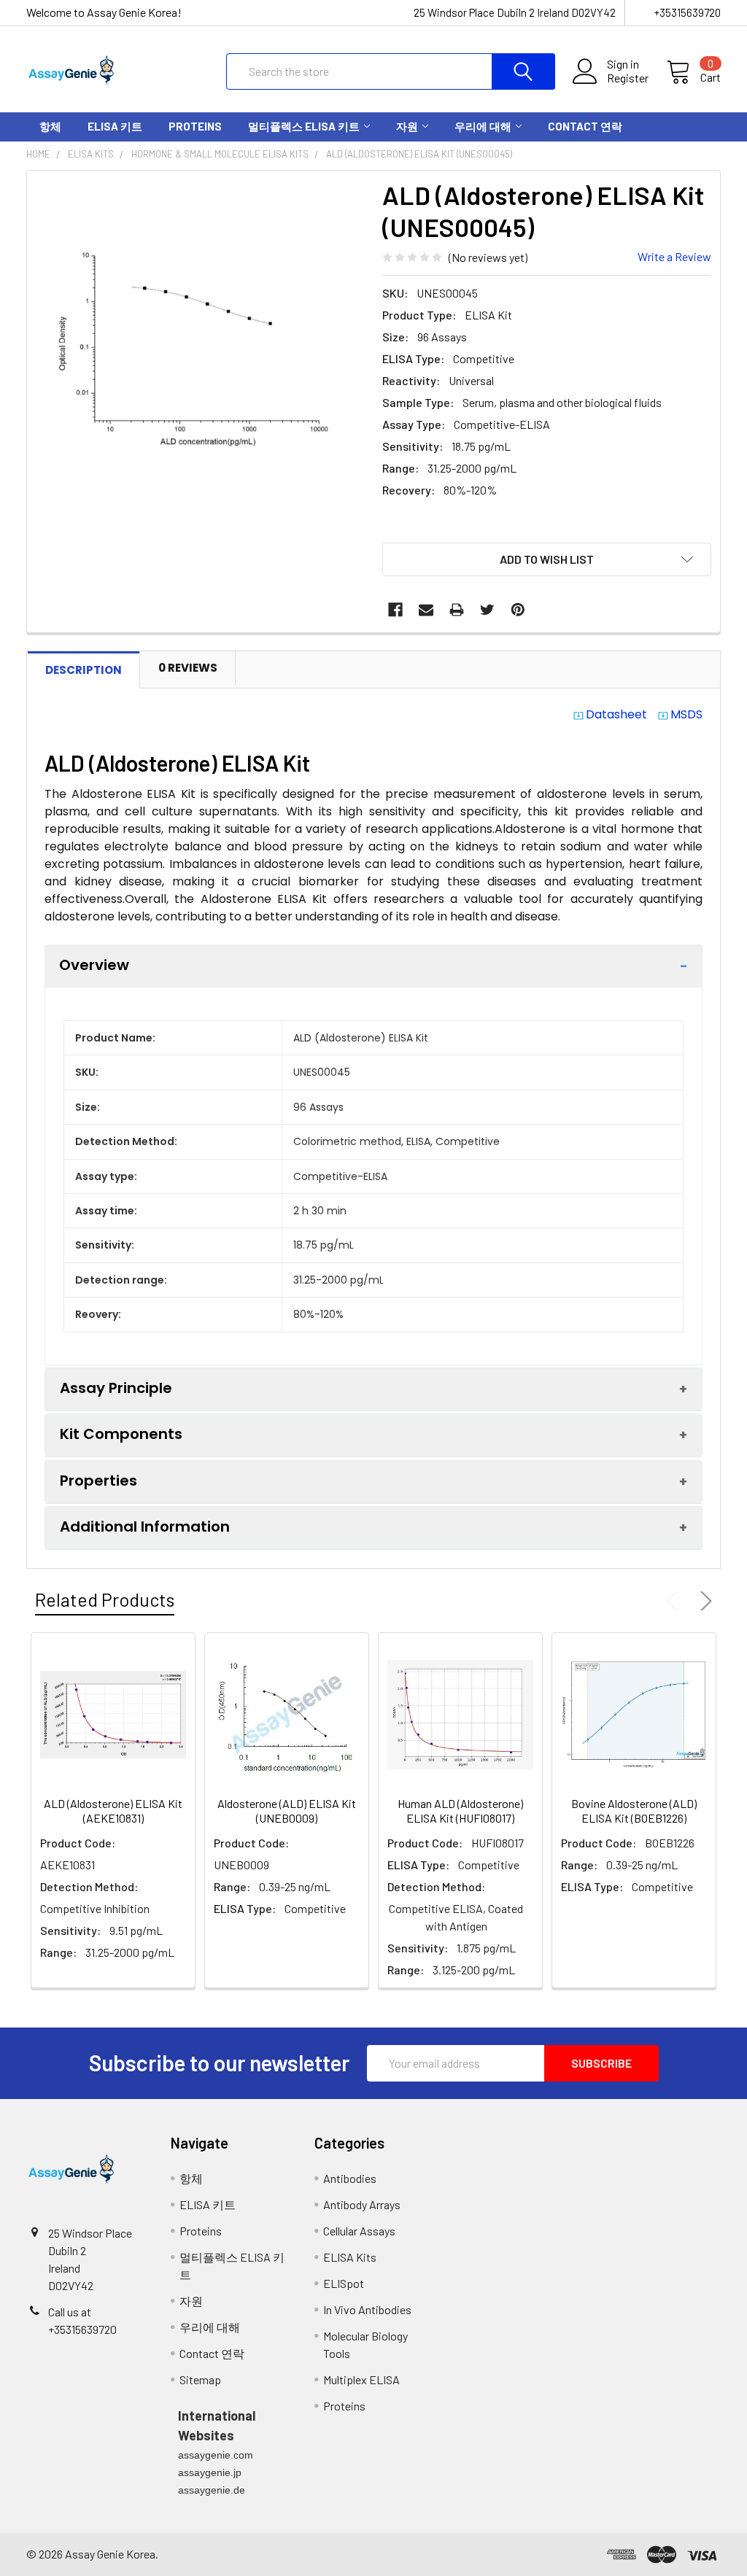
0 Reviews (188, 668)
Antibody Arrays (362, 2204)
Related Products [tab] (105, 1599)
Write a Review (674, 256)
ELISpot (344, 2283)
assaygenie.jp (210, 2472)
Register (628, 78)
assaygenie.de (212, 2490)
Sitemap (200, 2379)
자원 (407, 126)
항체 (50, 126)
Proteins (195, 126)
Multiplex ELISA (361, 2379)
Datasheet (616, 714)
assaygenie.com (216, 2455)
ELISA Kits (350, 2257)
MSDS (686, 714)
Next (703, 1601)
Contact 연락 (585, 126)
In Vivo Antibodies (367, 2309)
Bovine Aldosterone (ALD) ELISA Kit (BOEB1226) (634, 1811)
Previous (676, 1601)
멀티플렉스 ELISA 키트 (304, 126)
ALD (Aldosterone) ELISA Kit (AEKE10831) (113, 1811)
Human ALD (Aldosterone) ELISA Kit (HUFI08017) (460, 1811)
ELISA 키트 (115, 126)
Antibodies (350, 2178)
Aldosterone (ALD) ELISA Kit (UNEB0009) (287, 1811)
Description (84, 670)
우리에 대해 (483, 126)
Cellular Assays (359, 2231)
